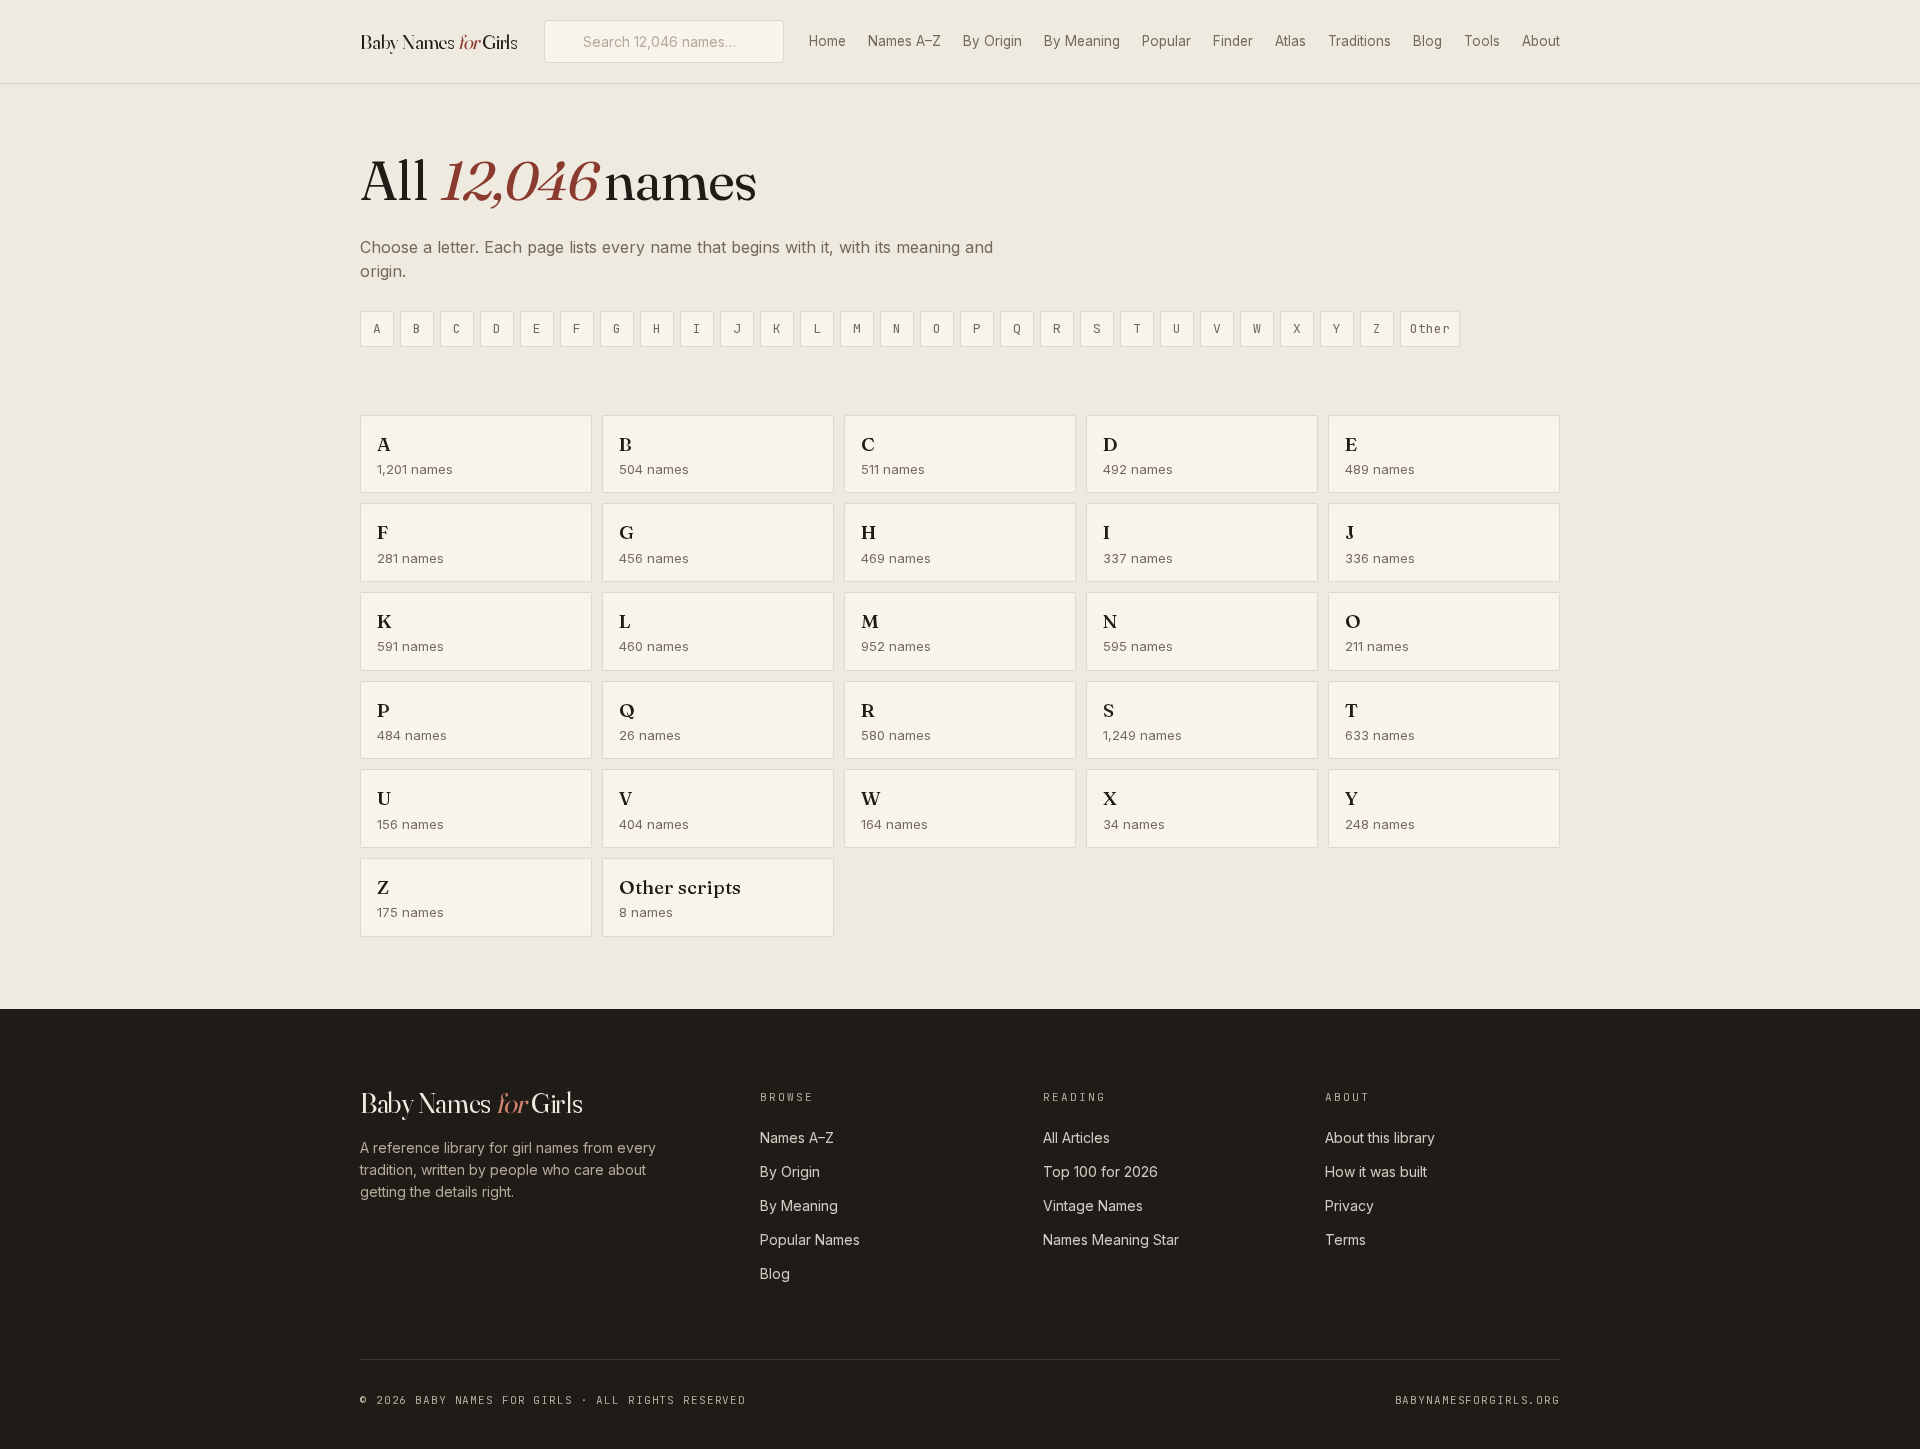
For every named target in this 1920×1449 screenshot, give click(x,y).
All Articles (1076, 1137)
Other (1430, 328)
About (1541, 41)
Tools (1482, 41)
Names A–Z (904, 41)
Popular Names (810, 1239)
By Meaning (1082, 41)
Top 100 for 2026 (1100, 1171)
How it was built (1376, 1171)
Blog (1427, 41)
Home (827, 41)
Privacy (1349, 1205)
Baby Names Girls (439, 42)
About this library (1380, 1137)
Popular (1166, 41)
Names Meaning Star (1111, 1239)
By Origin (992, 41)
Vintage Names (1093, 1205)
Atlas (1290, 41)
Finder (1233, 41)
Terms (1345, 1239)
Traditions (1359, 41)
